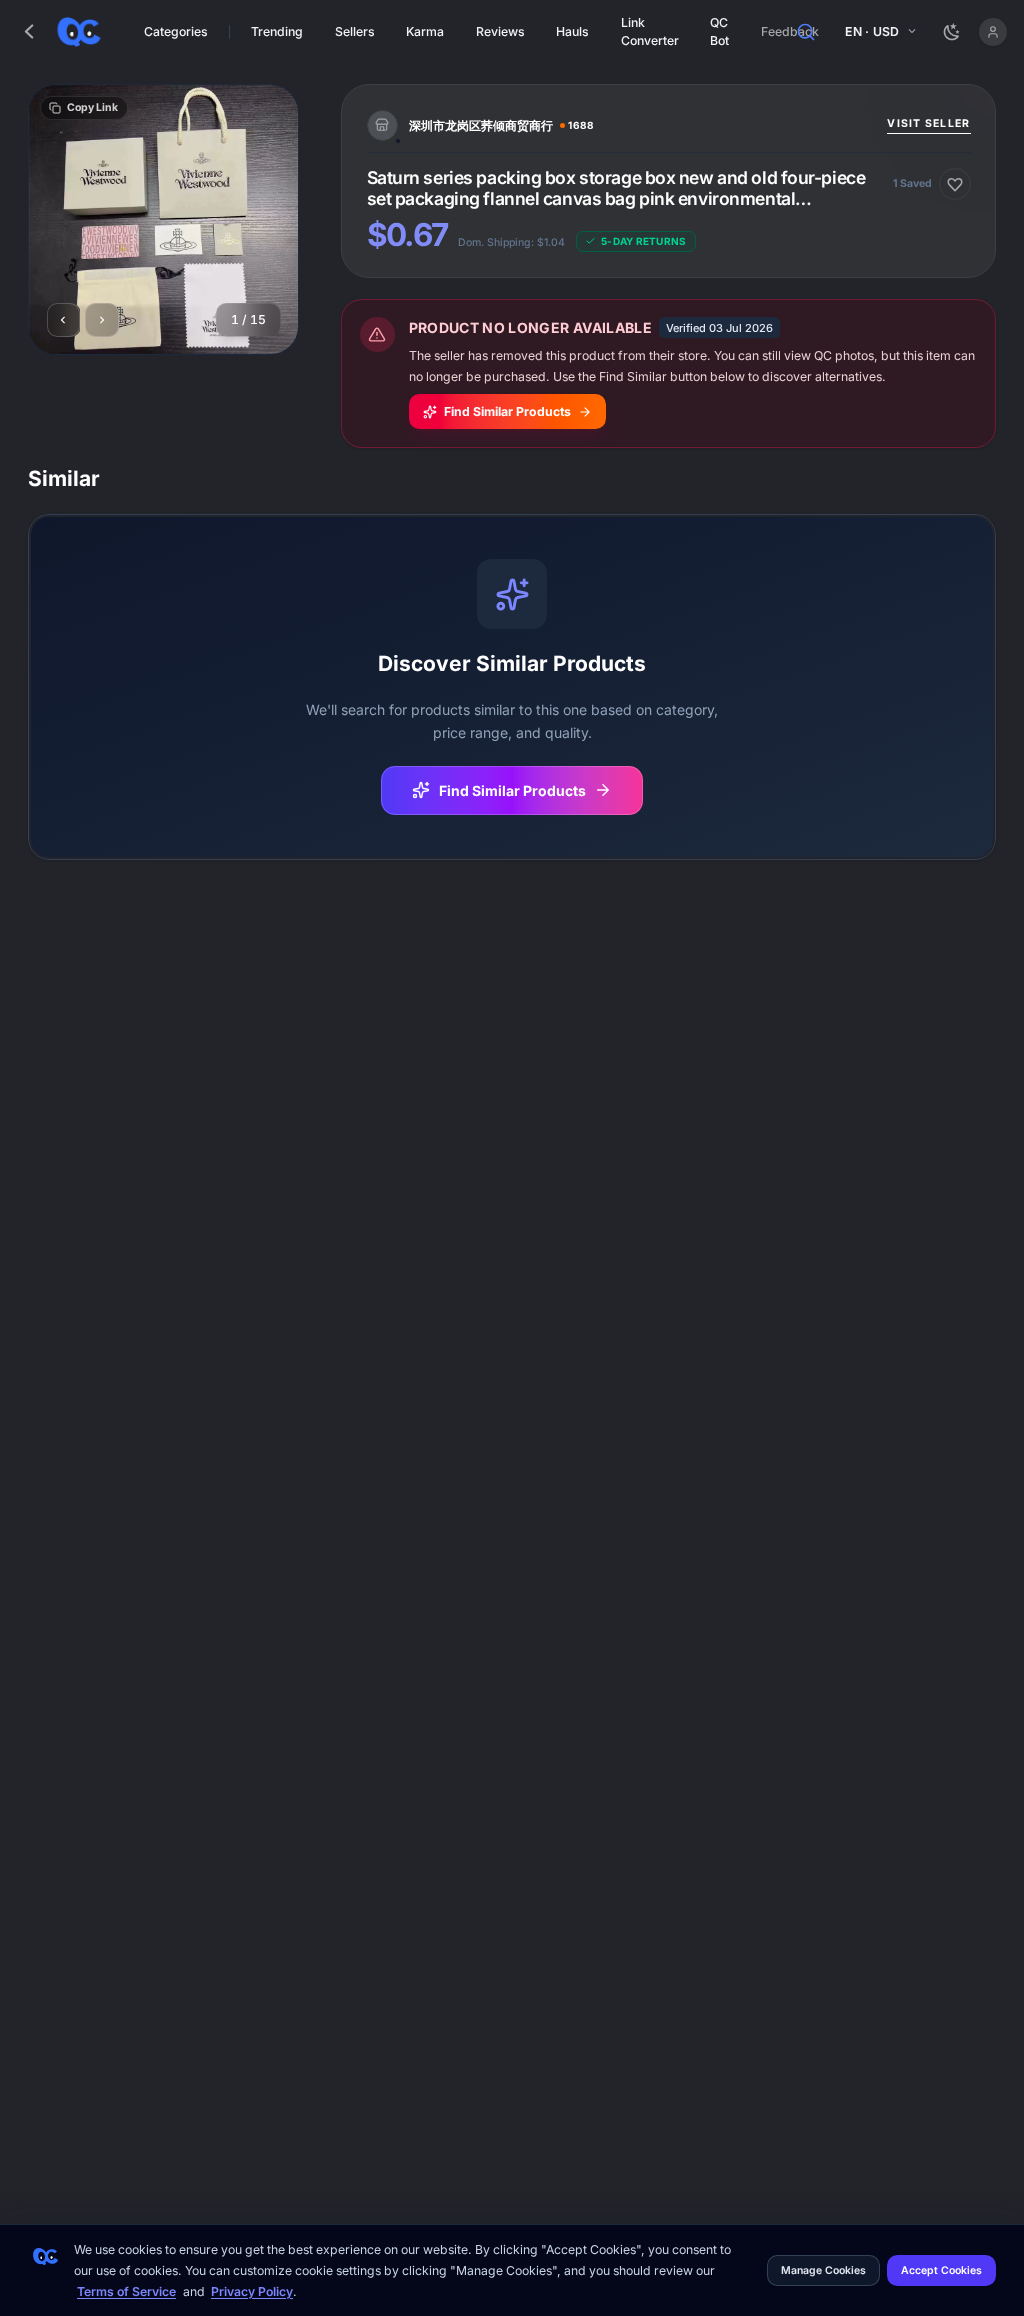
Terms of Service (126, 2291)
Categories (176, 31)
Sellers (355, 31)
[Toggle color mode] (952, 31)
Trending (277, 31)
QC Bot (719, 31)
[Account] (992, 31)
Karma (425, 31)
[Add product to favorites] (955, 184)
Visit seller (928, 123)
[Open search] (807, 32)
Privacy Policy (252, 2291)
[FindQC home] (79, 32)
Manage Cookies (823, 2270)
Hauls (572, 31)
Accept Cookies (941, 2270)
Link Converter (650, 31)
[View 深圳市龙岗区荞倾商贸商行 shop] (622, 126)
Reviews (500, 31)
